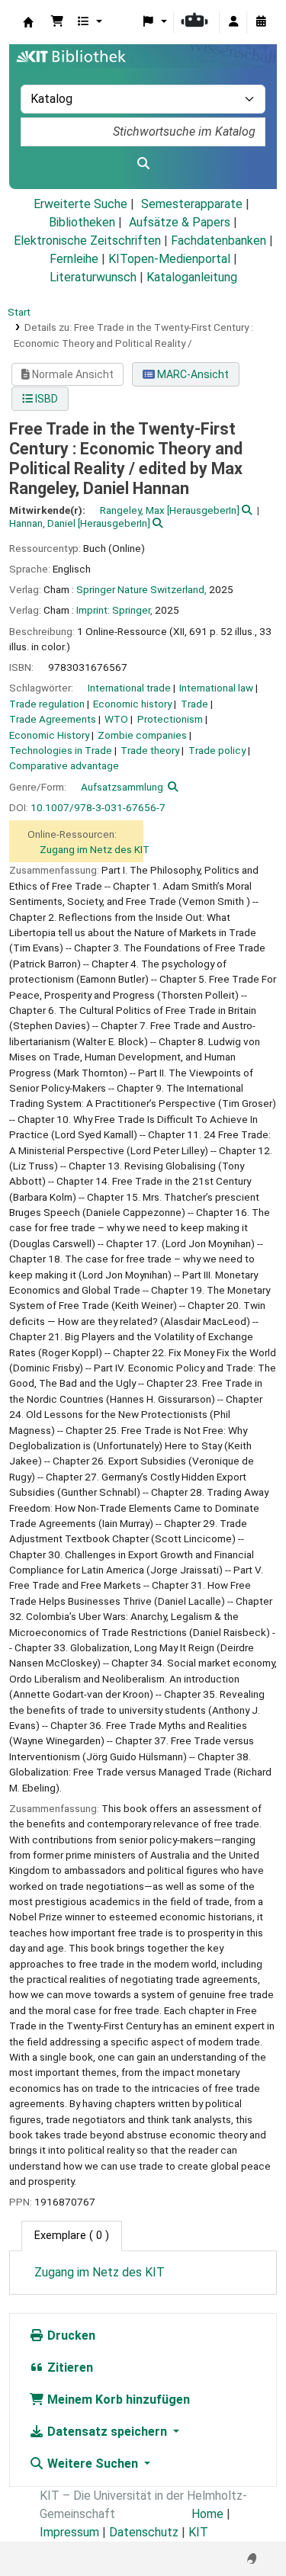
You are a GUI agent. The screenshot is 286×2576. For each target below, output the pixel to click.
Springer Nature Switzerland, (141, 589)
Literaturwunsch (93, 277)
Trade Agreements (53, 719)
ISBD (45, 399)
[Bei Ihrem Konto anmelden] (233, 22)
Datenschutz (144, 2532)
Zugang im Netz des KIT (95, 849)
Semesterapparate (192, 204)
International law (216, 688)
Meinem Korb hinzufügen (117, 2400)
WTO (116, 719)
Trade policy (217, 750)
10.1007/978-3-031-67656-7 (98, 807)
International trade (129, 688)
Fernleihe (74, 259)
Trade (194, 704)
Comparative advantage (64, 765)
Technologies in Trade (61, 750)
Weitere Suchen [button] (93, 2464)
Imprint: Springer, (114, 610)
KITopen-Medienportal (169, 259)
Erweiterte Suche (80, 204)
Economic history (132, 704)
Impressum (69, 2532)
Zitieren (69, 2367)
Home (207, 2514)
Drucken (70, 2335)
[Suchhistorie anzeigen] (261, 22)
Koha (28, 22)
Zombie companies (142, 735)
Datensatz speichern (107, 2432)
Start (19, 312)
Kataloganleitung (192, 277)
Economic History (49, 735)
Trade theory (150, 750)
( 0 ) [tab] (72, 2236)
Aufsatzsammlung (122, 787)
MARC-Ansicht (192, 374)
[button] (57, 22)
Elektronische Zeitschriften (87, 241)
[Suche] (143, 164)
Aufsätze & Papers (180, 222)
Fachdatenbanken (219, 241)
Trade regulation (47, 704)
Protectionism (170, 719)
